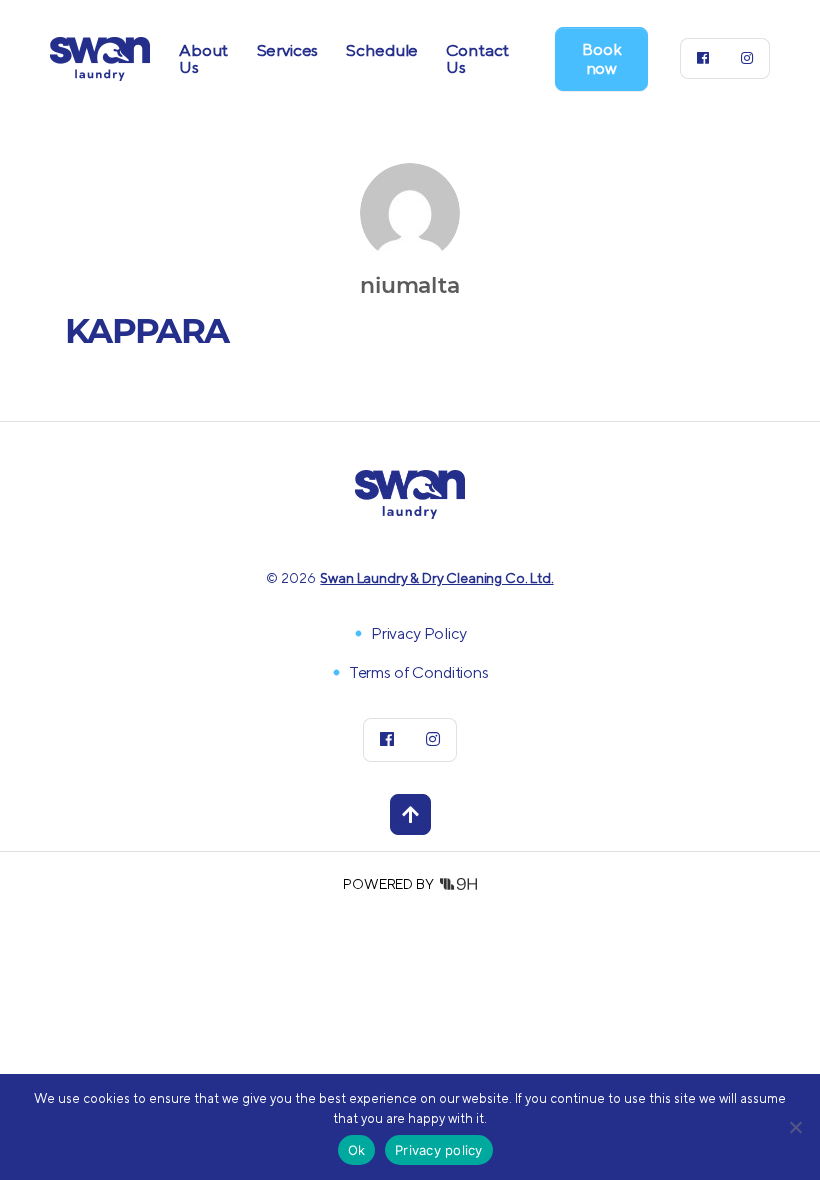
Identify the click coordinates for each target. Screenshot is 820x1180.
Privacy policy (439, 1150)
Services (288, 50)
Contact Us (477, 58)
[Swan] (100, 56)
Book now (601, 59)
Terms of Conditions (419, 672)
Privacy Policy (419, 633)
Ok (357, 1150)
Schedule (382, 50)
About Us (203, 58)
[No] (795, 1127)
